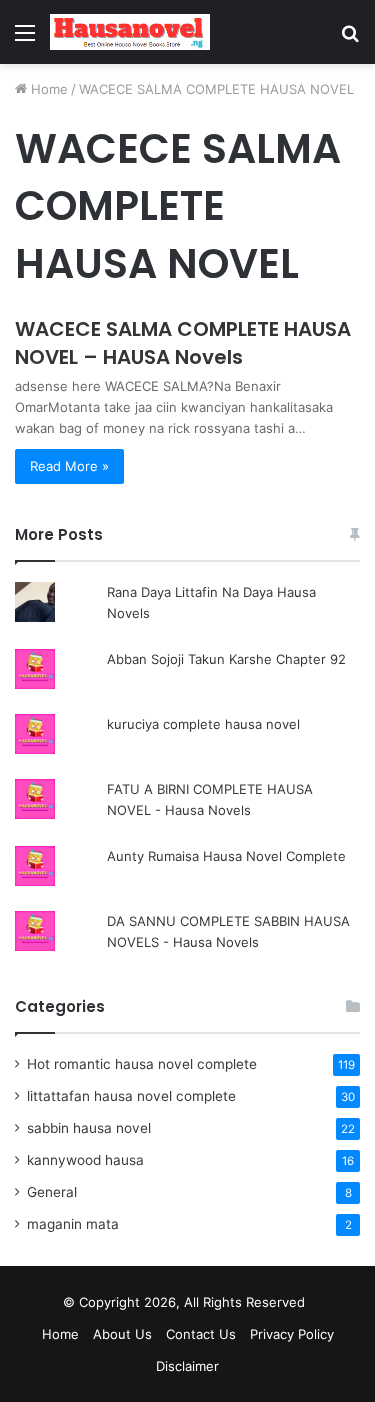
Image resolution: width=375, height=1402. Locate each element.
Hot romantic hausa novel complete (142, 1064)
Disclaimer (187, 1366)
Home (47, 89)
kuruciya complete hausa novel (203, 724)
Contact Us (201, 1334)
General (52, 1192)
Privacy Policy (292, 1334)
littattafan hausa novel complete (131, 1096)
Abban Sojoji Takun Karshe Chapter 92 (226, 659)
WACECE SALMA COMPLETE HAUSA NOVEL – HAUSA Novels (183, 343)
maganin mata (73, 1224)
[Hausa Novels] (130, 32)
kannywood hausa (85, 1160)
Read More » (69, 466)
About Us (122, 1334)
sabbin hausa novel (89, 1128)
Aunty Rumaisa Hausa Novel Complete (226, 856)
